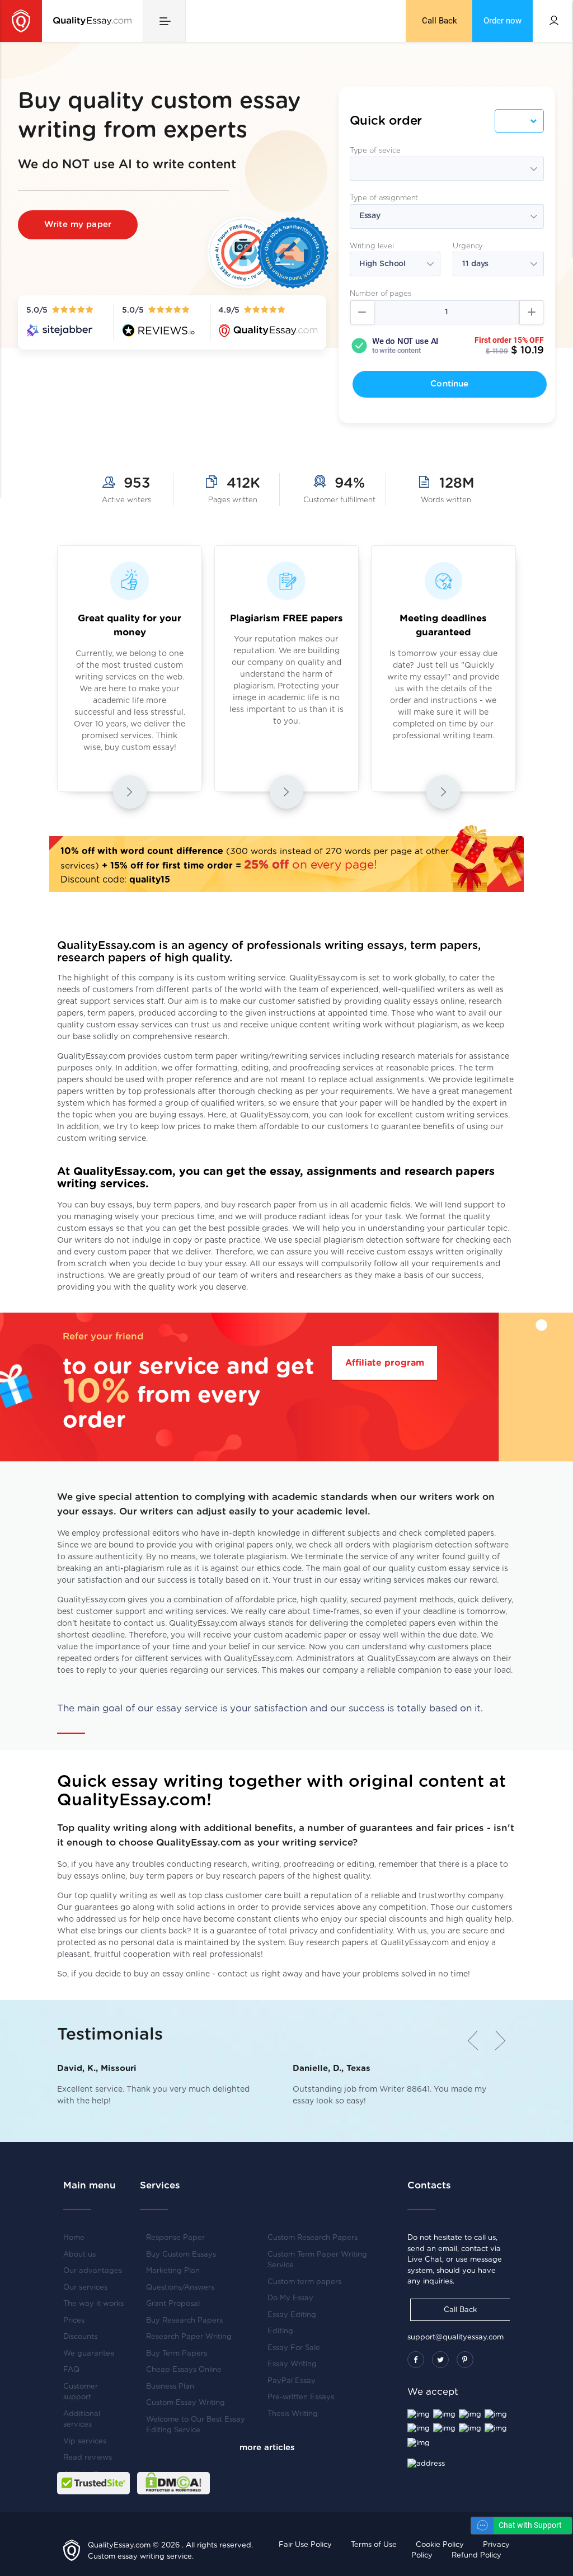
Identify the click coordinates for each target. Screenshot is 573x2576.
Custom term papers (304, 2282)
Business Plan (170, 2387)
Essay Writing (292, 2364)
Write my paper (78, 225)
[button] (495, 2040)
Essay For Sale (294, 2348)
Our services (85, 2288)
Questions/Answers (180, 2288)
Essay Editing (292, 2315)
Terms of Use (374, 2545)
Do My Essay (290, 2298)
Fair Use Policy (305, 2545)
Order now (502, 21)
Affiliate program (385, 1363)
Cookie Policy (440, 2545)
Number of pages (381, 294)
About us (79, 2255)
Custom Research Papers (313, 2238)
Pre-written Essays (301, 2397)
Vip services (85, 2441)
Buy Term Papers (177, 2354)
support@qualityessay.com (455, 2337)
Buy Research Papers (184, 2321)
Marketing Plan (173, 2271)
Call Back (440, 21)
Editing (280, 2331)
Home (74, 2238)
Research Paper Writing (189, 2337)
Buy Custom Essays (181, 2255)
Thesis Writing (293, 2414)
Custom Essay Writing (185, 2403)
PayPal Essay (292, 2381)
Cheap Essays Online (184, 2370)
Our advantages (93, 2271)
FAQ (71, 2370)
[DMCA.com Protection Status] (173, 2483)
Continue (449, 384)
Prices (74, 2321)
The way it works (93, 2304)
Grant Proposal (173, 2304)
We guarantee (89, 2354)
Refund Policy (476, 2556)
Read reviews (88, 2458)
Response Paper (175, 2238)
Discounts (80, 2337)
